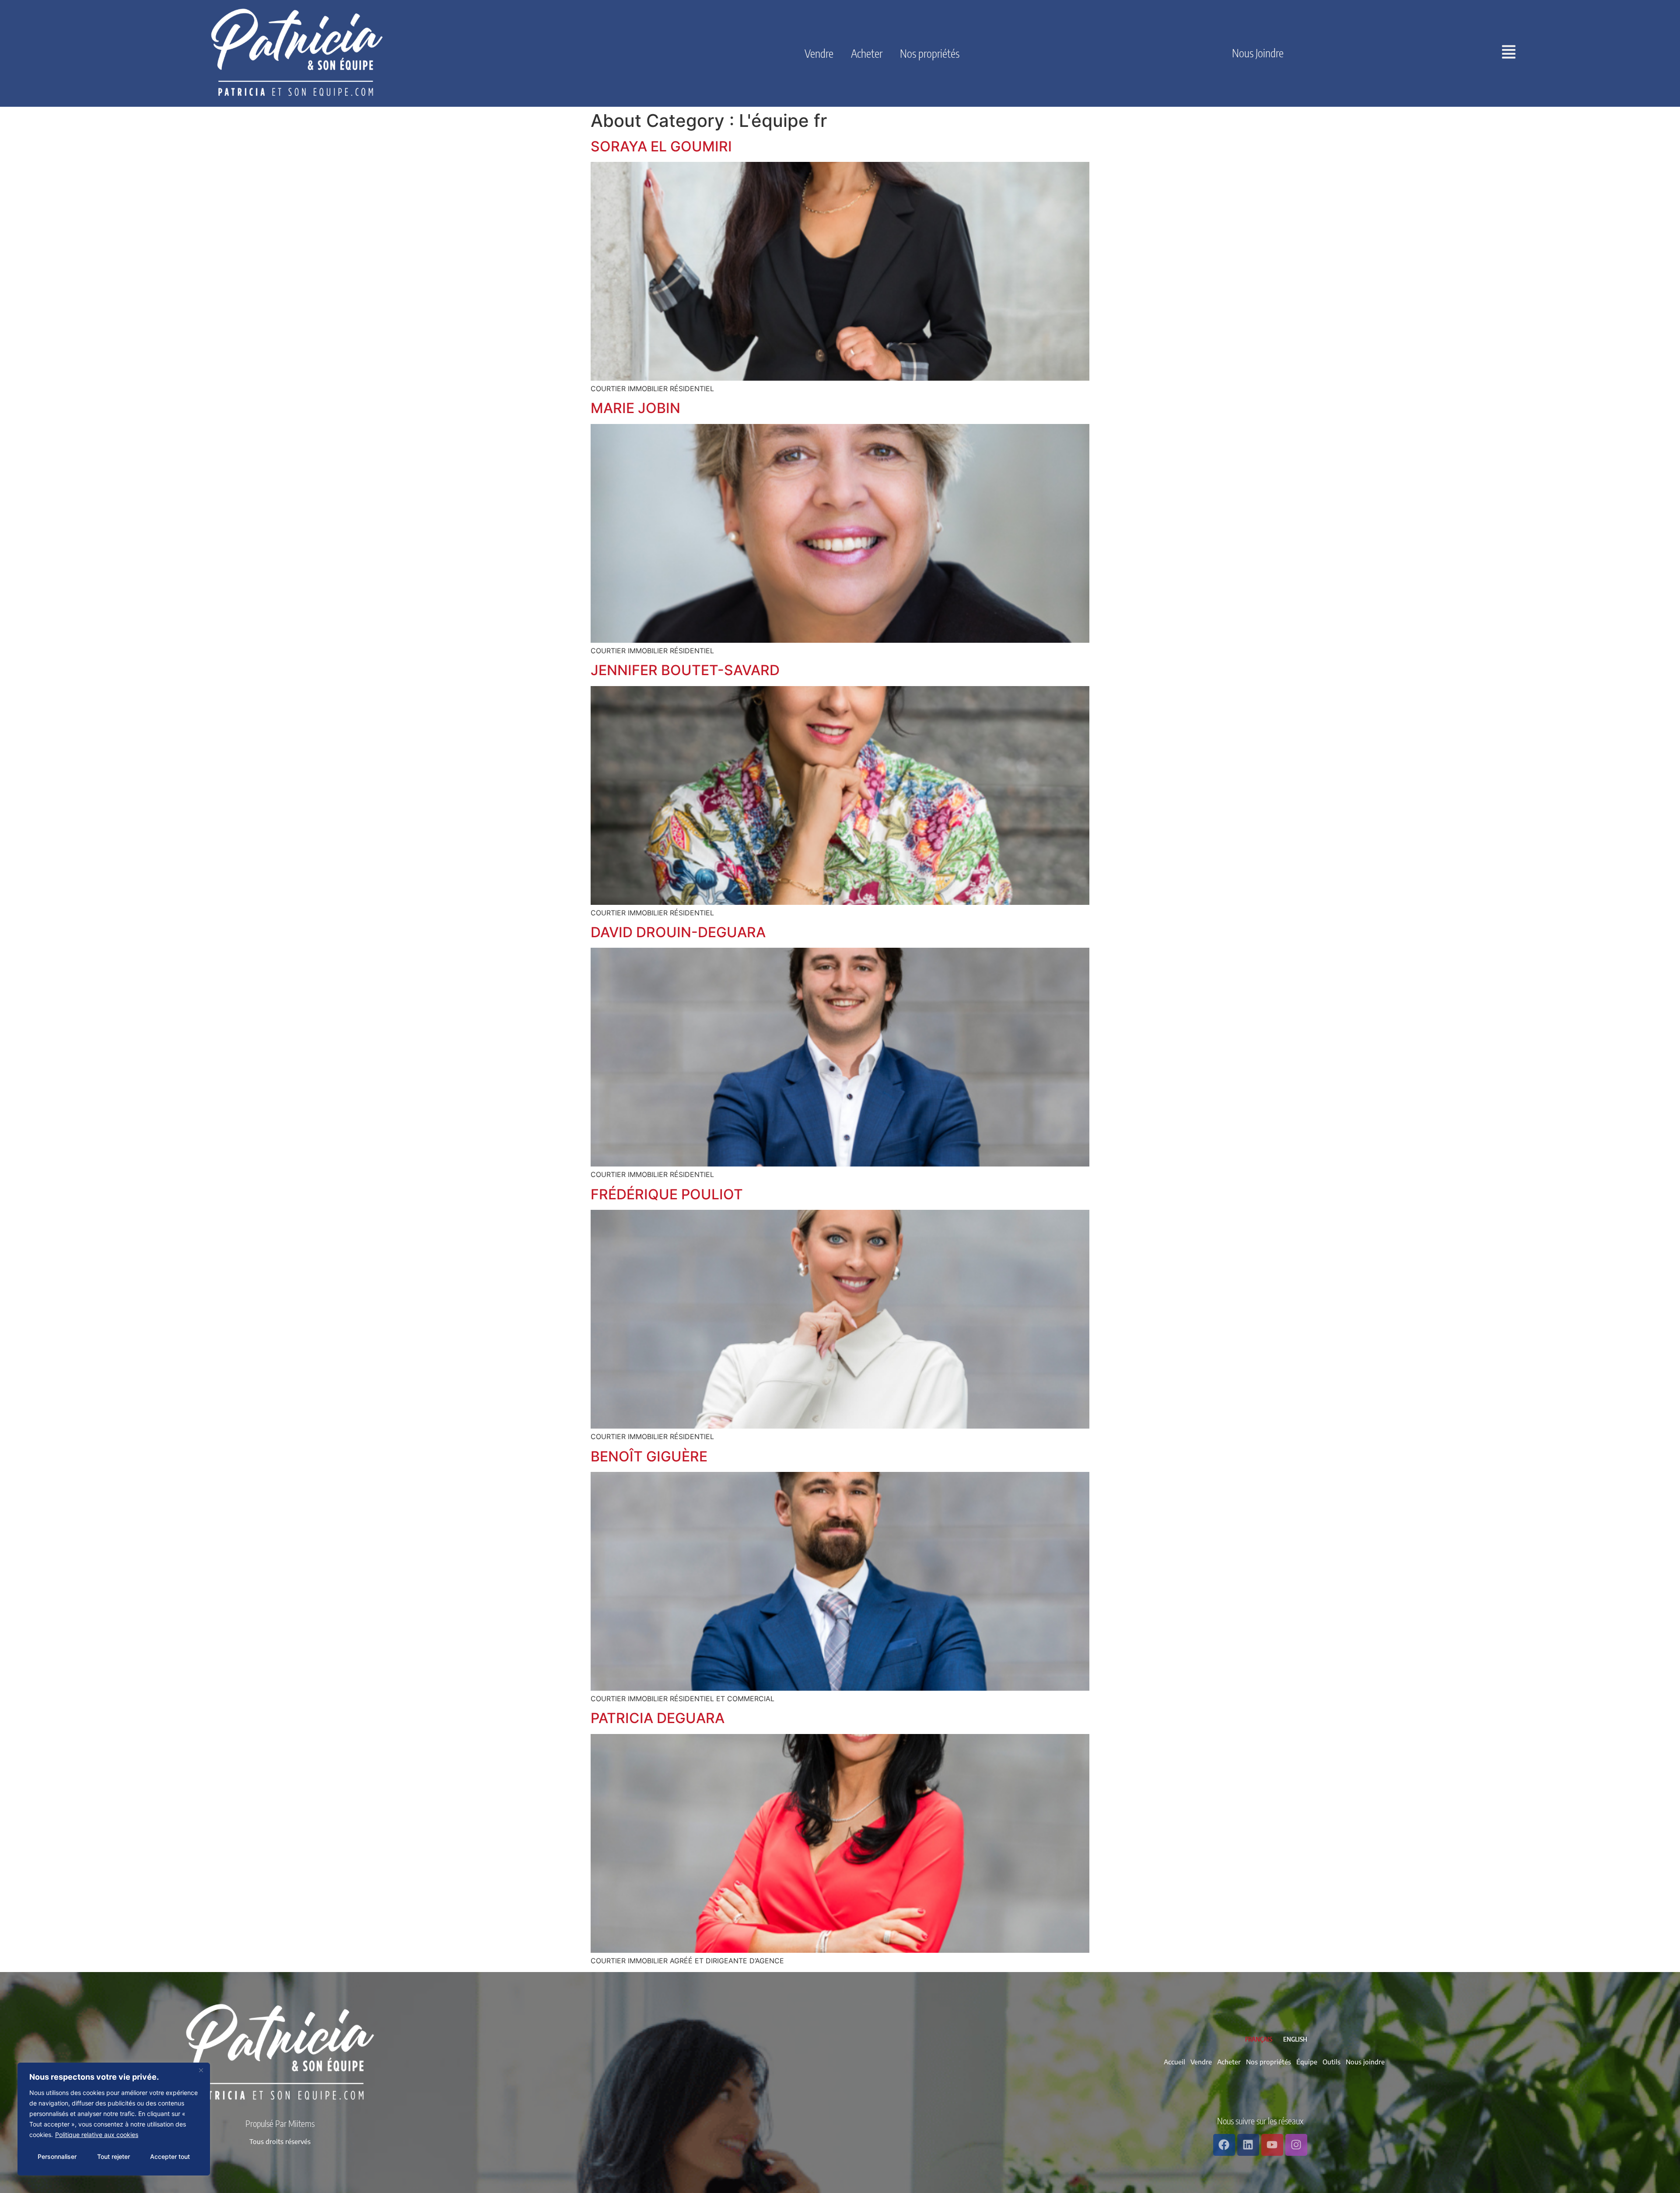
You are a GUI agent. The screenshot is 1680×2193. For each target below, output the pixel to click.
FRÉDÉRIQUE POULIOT (667, 1194)
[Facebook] (1224, 2145)
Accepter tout (170, 2156)
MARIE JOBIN (635, 408)
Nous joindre (1258, 53)
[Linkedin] (1248, 2145)
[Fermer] (201, 2070)
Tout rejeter (114, 2156)
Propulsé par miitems (280, 2123)
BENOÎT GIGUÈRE (649, 1456)
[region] (114, 2119)
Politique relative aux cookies (97, 2135)
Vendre (819, 53)
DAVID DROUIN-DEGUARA (678, 932)
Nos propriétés (930, 53)
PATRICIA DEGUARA (658, 1718)
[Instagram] (1296, 2145)
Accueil (1174, 2062)
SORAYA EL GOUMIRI (661, 146)
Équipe (1307, 2062)
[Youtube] (1272, 2145)
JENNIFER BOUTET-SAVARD (685, 670)
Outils (1332, 2062)
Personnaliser (57, 2156)
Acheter (867, 53)
